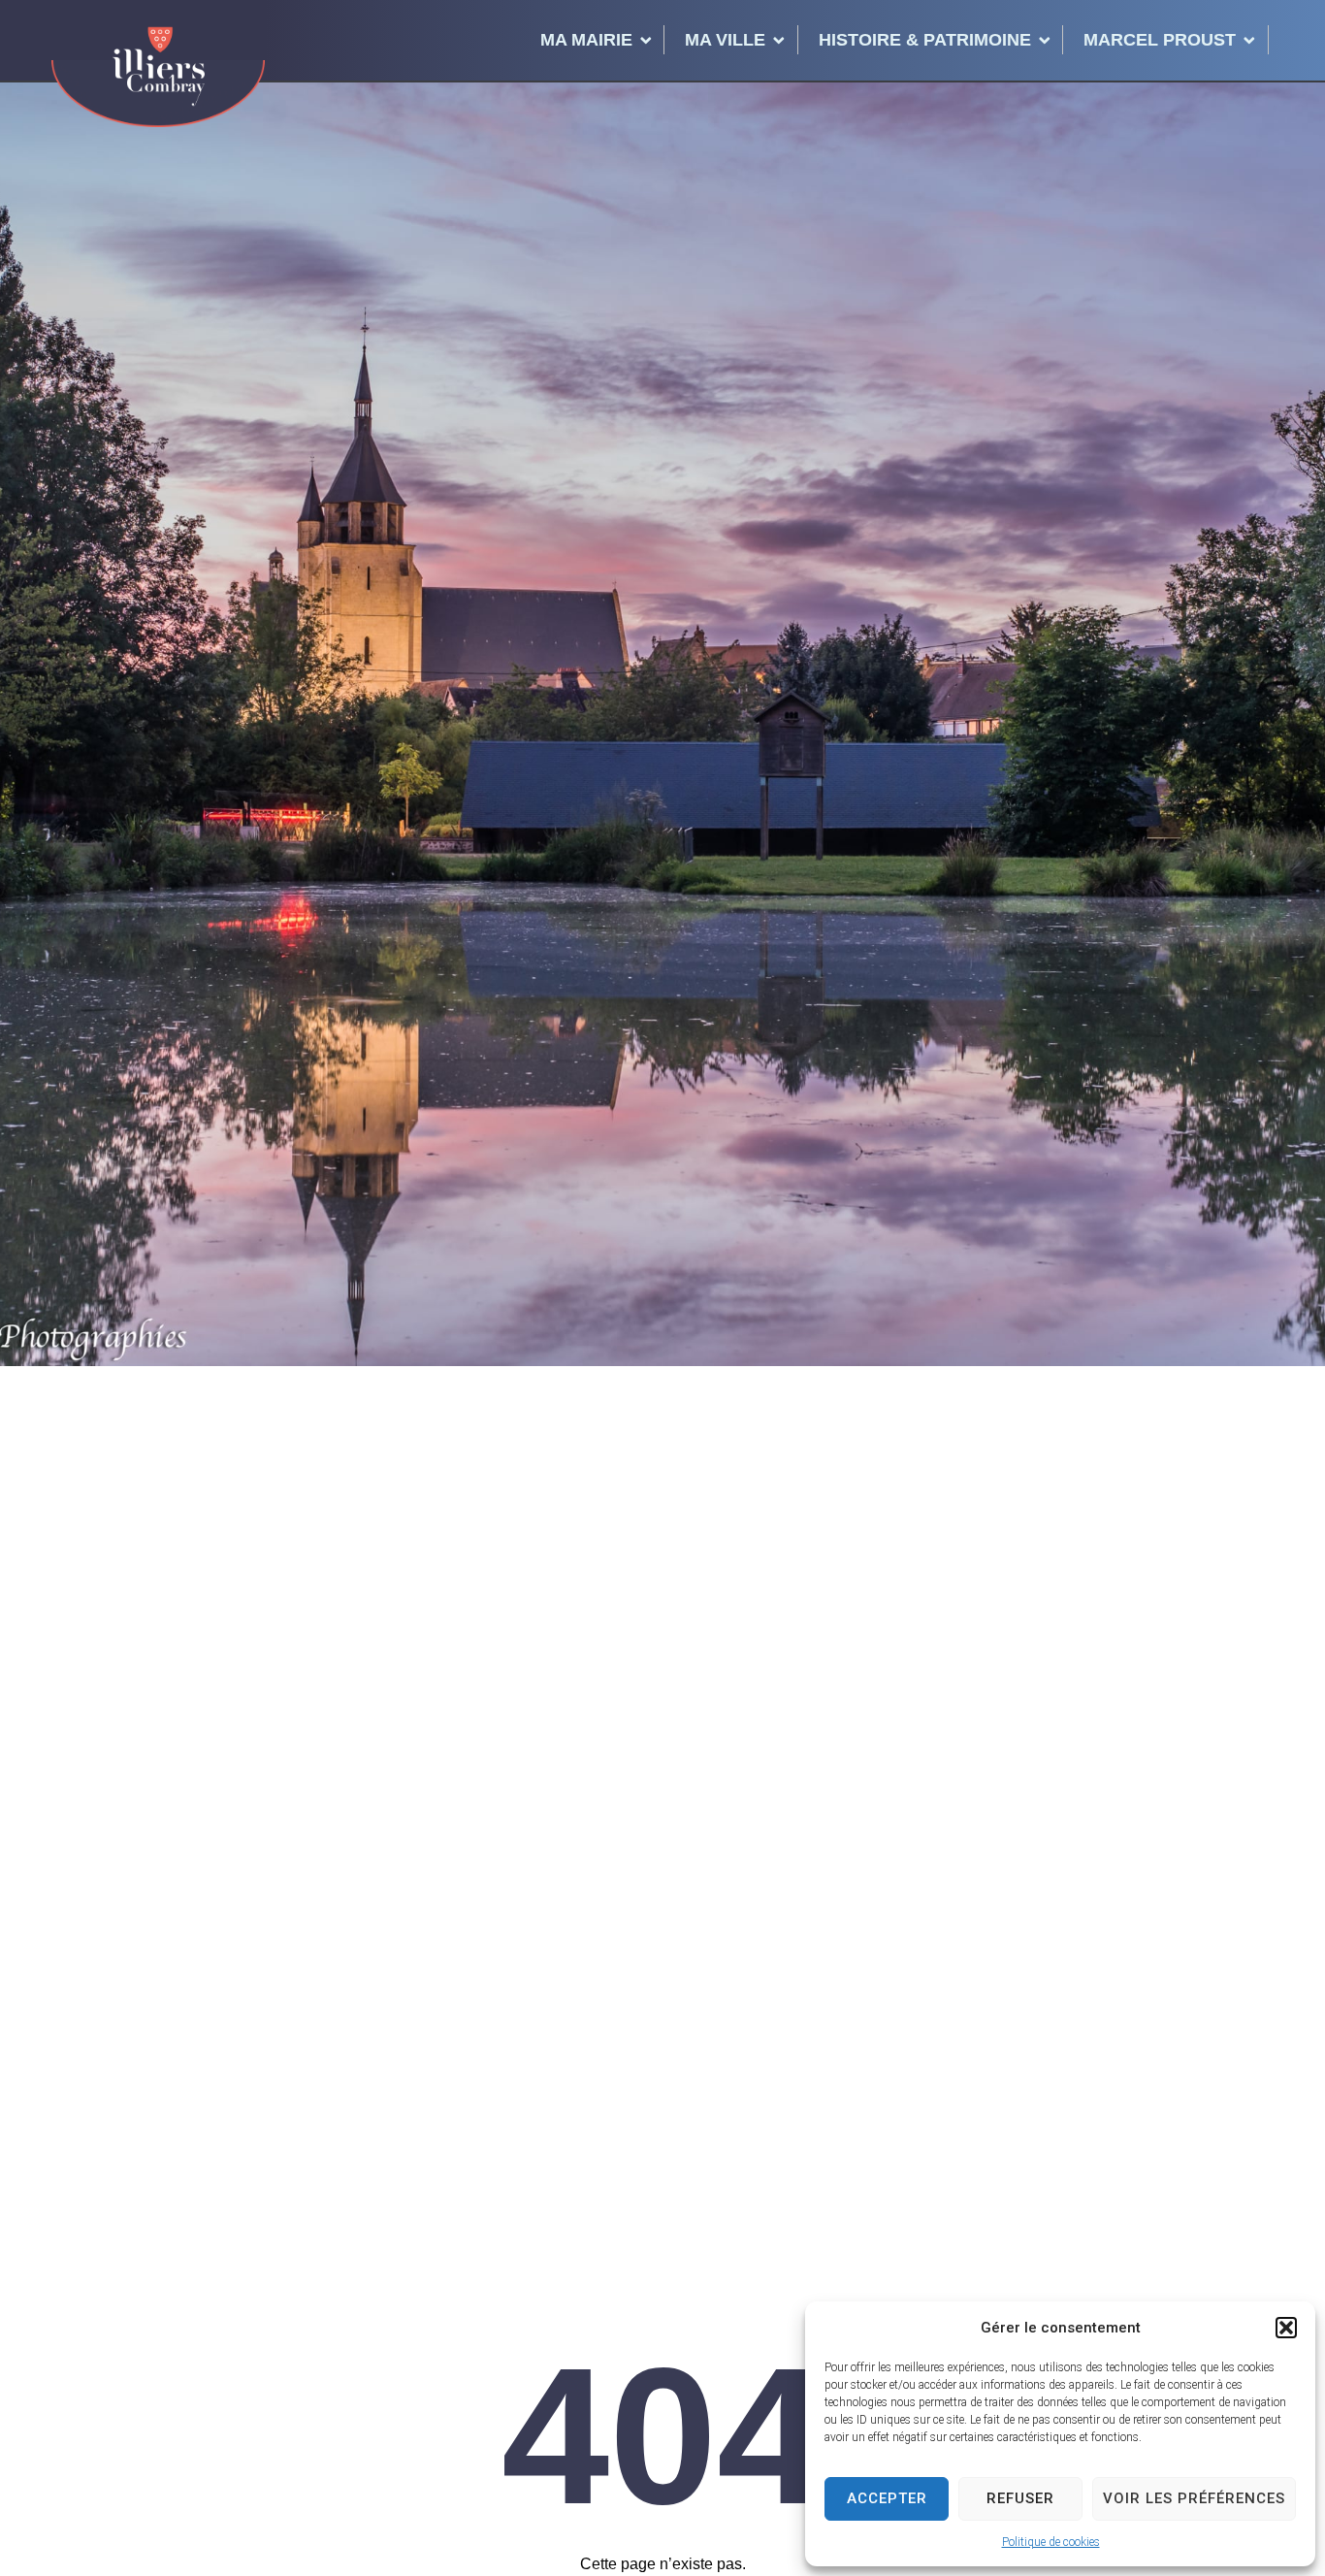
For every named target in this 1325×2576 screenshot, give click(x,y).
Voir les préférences (1194, 2498)
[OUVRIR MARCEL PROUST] (1249, 40)
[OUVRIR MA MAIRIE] (646, 40)
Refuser (1020, 2498)
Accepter (887, 2498)
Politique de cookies (1051, 2542)
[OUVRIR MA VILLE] (779, 40)
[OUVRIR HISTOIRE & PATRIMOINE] (1045, 40)
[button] (1286, 2328)
